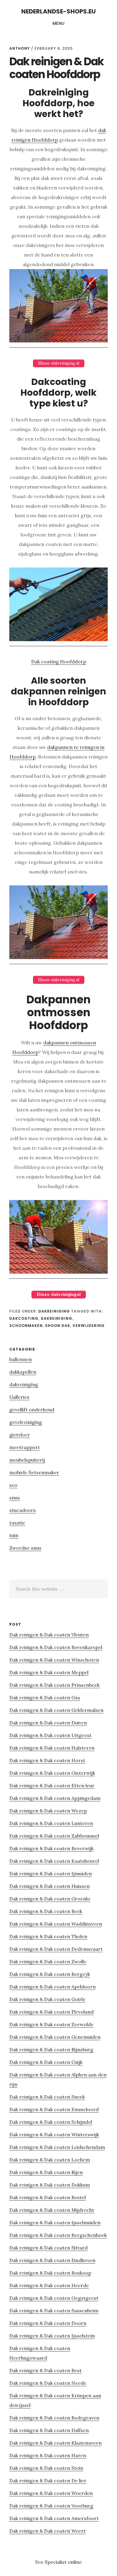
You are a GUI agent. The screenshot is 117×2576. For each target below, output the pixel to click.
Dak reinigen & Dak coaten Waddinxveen (56, 1924)
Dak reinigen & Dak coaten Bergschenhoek (58, 2235)
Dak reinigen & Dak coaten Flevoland (51, 2012)
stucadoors (22, 1510)
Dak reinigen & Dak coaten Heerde (49, 2285)
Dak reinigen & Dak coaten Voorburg (51, 2506)
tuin (14, 1535)
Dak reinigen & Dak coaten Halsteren (52, 1748)
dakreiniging (54, 1311)
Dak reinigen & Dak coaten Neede (48, 2383)
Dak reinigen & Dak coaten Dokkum (50, 2185)
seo (13, 1485)
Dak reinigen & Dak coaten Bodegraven (54, 2418)
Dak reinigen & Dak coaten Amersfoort (54, 2518)
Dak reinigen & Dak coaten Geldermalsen (56, 1710)
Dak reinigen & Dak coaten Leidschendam (57, 2147)
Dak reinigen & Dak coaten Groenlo (50, 1899)
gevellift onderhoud (32, 1410)
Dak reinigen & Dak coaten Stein (46, 2468)
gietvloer (20, 1435)
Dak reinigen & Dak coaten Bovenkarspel (56, 1647)
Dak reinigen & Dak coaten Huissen (49, 1886)
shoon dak (58, 1326)
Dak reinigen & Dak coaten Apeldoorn (52, 1987)
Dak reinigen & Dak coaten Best (45, 2370)
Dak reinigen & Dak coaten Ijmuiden (51, 1873)
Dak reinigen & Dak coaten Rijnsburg (51, 2049)
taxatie (17, 1523)
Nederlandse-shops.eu (58, 11)
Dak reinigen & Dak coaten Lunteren (51, 1823)
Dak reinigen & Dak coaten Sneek (47, 2097)
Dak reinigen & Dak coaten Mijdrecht (52, 2210)
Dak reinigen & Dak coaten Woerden (51, 2493)
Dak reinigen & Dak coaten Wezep (48, 1811)
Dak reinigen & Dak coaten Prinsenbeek (54, 1685)
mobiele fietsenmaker (34, 1472)
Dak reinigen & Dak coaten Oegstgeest (54, 2298)
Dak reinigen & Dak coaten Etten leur (52, 1785)
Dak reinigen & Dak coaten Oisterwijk (52, 1773)
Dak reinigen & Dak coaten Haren (48, 2455)
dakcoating (24, 1318)
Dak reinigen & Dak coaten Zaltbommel (54, 1836)
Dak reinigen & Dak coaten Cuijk (46, 2062)
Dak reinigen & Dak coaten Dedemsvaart (56, 1949)
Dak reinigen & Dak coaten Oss (45, 1697)
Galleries (19, 1397)
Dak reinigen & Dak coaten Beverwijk (51, 1848)
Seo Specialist (51, 2562)
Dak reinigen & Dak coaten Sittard (48, 2248)
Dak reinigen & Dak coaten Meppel (49, 1672)
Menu (59, 23)
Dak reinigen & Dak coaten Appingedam (55, 1798)
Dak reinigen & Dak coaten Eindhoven (52, 2260)
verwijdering (89, 1326)
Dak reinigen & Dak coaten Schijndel (51, 2122)
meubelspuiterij (27, 1460)
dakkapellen (23, 1372)
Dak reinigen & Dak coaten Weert (48, 2531)
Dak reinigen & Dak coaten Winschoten (54, 1660)
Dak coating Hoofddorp (59, 662)
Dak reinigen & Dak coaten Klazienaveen (55, 2443)
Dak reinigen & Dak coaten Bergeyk (50, 1974)
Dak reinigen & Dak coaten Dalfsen (49, 2430)
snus (15, 1498)
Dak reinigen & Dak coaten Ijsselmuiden (55, 2222)
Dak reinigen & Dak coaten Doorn (48, 2323)
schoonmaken (26, 1326)
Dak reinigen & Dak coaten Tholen (48, 1936)
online (75, 2562)
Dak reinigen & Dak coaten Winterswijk (54, 2134)
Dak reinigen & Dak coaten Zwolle (48, 1961)
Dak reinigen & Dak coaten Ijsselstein (52, 2336)
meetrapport (25, 1447)
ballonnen (21, 1359)
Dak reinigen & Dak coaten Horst (47, 1760)
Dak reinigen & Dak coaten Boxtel (48, 2197)
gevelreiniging (26, 1422)
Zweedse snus (25, 1548)
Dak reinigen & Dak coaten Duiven (48, 1723)
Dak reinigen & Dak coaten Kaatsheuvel (54, 1861)
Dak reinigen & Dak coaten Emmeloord (54, 2109)
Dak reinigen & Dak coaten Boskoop (50, 2273)
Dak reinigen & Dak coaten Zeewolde (51, 2024)
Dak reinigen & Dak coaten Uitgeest (50, 1735)
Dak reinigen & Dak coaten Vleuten (49, 1635)
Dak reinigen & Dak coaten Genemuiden (55, 2037)
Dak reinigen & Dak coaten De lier (48, 2481)
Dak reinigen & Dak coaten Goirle (47, 1999)
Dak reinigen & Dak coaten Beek (46, 1911)
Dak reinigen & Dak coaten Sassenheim (54, 2310)
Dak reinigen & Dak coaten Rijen (46, 2172)
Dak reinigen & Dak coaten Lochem (50, 2160)
